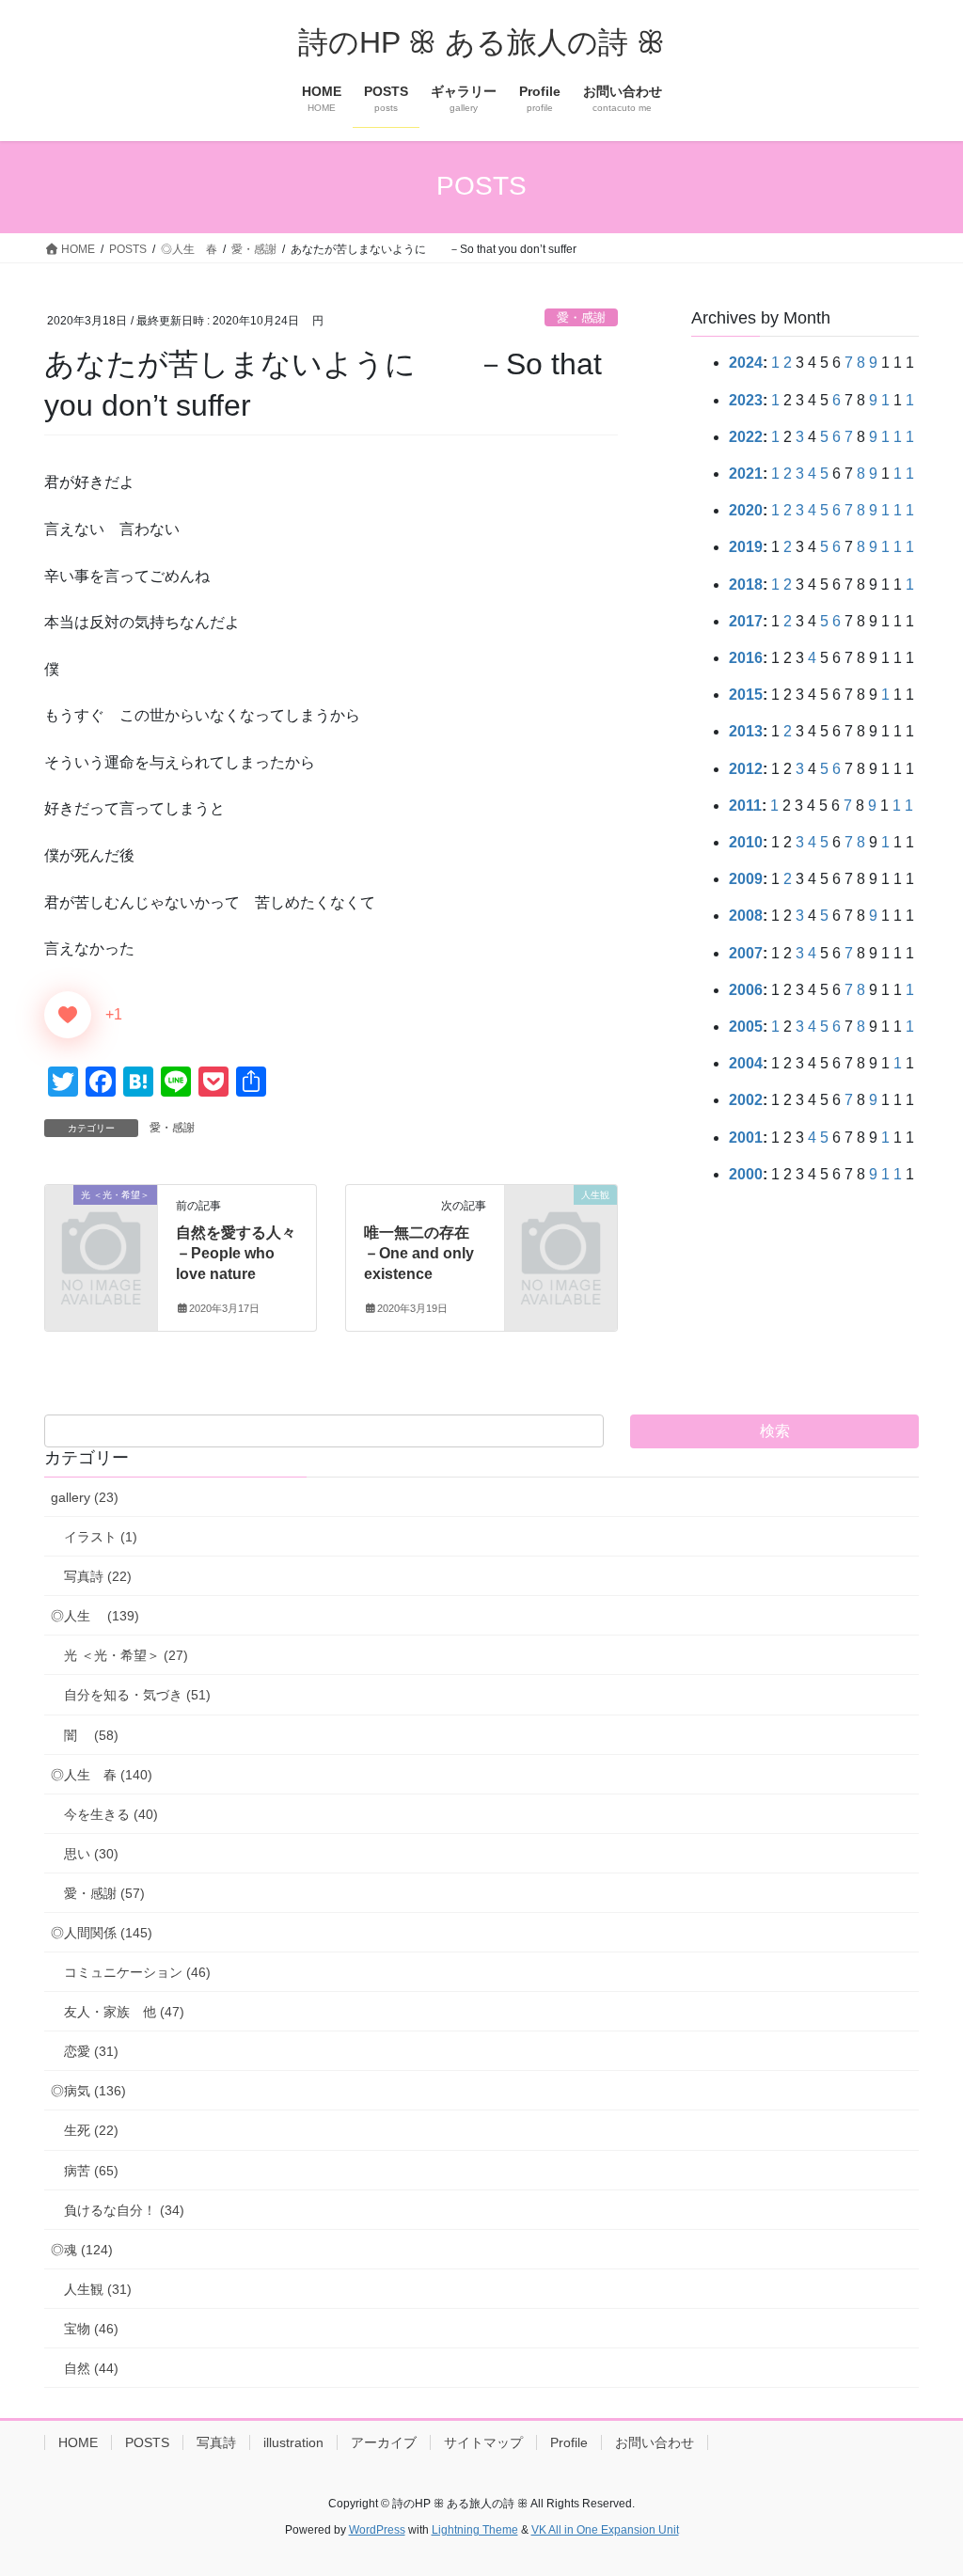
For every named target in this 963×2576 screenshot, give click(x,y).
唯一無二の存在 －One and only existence (432, 1254)
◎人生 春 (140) (102, 1775)
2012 (746, 769)
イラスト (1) (101, 1537)
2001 (746, 1138)
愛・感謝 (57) (104, 1893)
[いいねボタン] (68, 1015)
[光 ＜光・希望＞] (101, 1218)
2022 (746, 437)
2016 (746, 658)
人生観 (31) (98, 2289)
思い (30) (91, 1854)
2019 (746, 547)
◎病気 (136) (88, 2091)
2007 (746, 953)
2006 (746, 990)
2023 (746, 400)
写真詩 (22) (98, 1576)
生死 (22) (91, 2130)
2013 (746, 731)
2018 (746, 585)
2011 (745, 806)
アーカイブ (384, 2442)
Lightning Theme (475, 2530)
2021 (746, 474)
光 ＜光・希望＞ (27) (126, 1655)
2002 (746, 1100)
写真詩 (216, 2442)
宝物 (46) (91, 2329)
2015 (746, 695)
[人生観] (561, 1218)
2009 (746, 879)
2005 (746, 1027)
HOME (78, 2442)
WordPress (377, 2530)
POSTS (147, 2442)
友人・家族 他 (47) (124, 2012)
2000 (746, 1174)
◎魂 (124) (82, 2250)
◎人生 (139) (95, 1616)
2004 (746, 1063)
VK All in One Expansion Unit (605, 2530)
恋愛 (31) (91, 2051)
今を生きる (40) (111, 1814)
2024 (746, 363)
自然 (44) (91, 2368)
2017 (746, 621)
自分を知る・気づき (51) (137, 1695)
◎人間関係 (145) (102, 1933)
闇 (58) (91, 1735)
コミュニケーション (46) (137, 1972)
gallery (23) (85, 1497)
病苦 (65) (91, 2171)
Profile (569, 2442)
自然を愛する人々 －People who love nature (251, 1254)
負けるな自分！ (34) (124, 2210)
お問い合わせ (655, 2442)
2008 (746, 916)
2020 (746, 510)
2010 (746, 842)
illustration (293, 2442)
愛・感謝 (581, 317)
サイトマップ (483, 2442)
